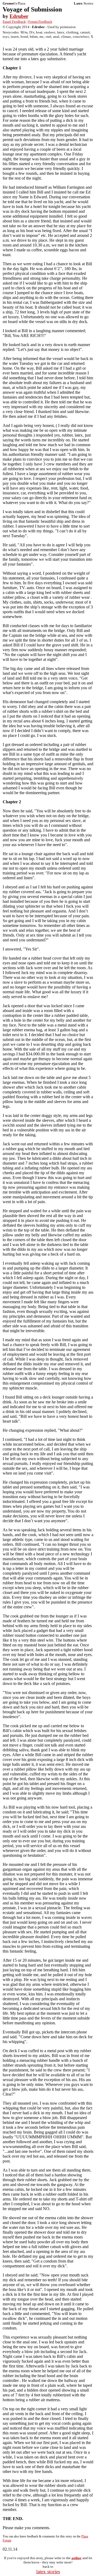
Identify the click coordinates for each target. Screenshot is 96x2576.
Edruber (19, 16)
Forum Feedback (40, 22)
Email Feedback (14, 22)
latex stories (48, 2572)
